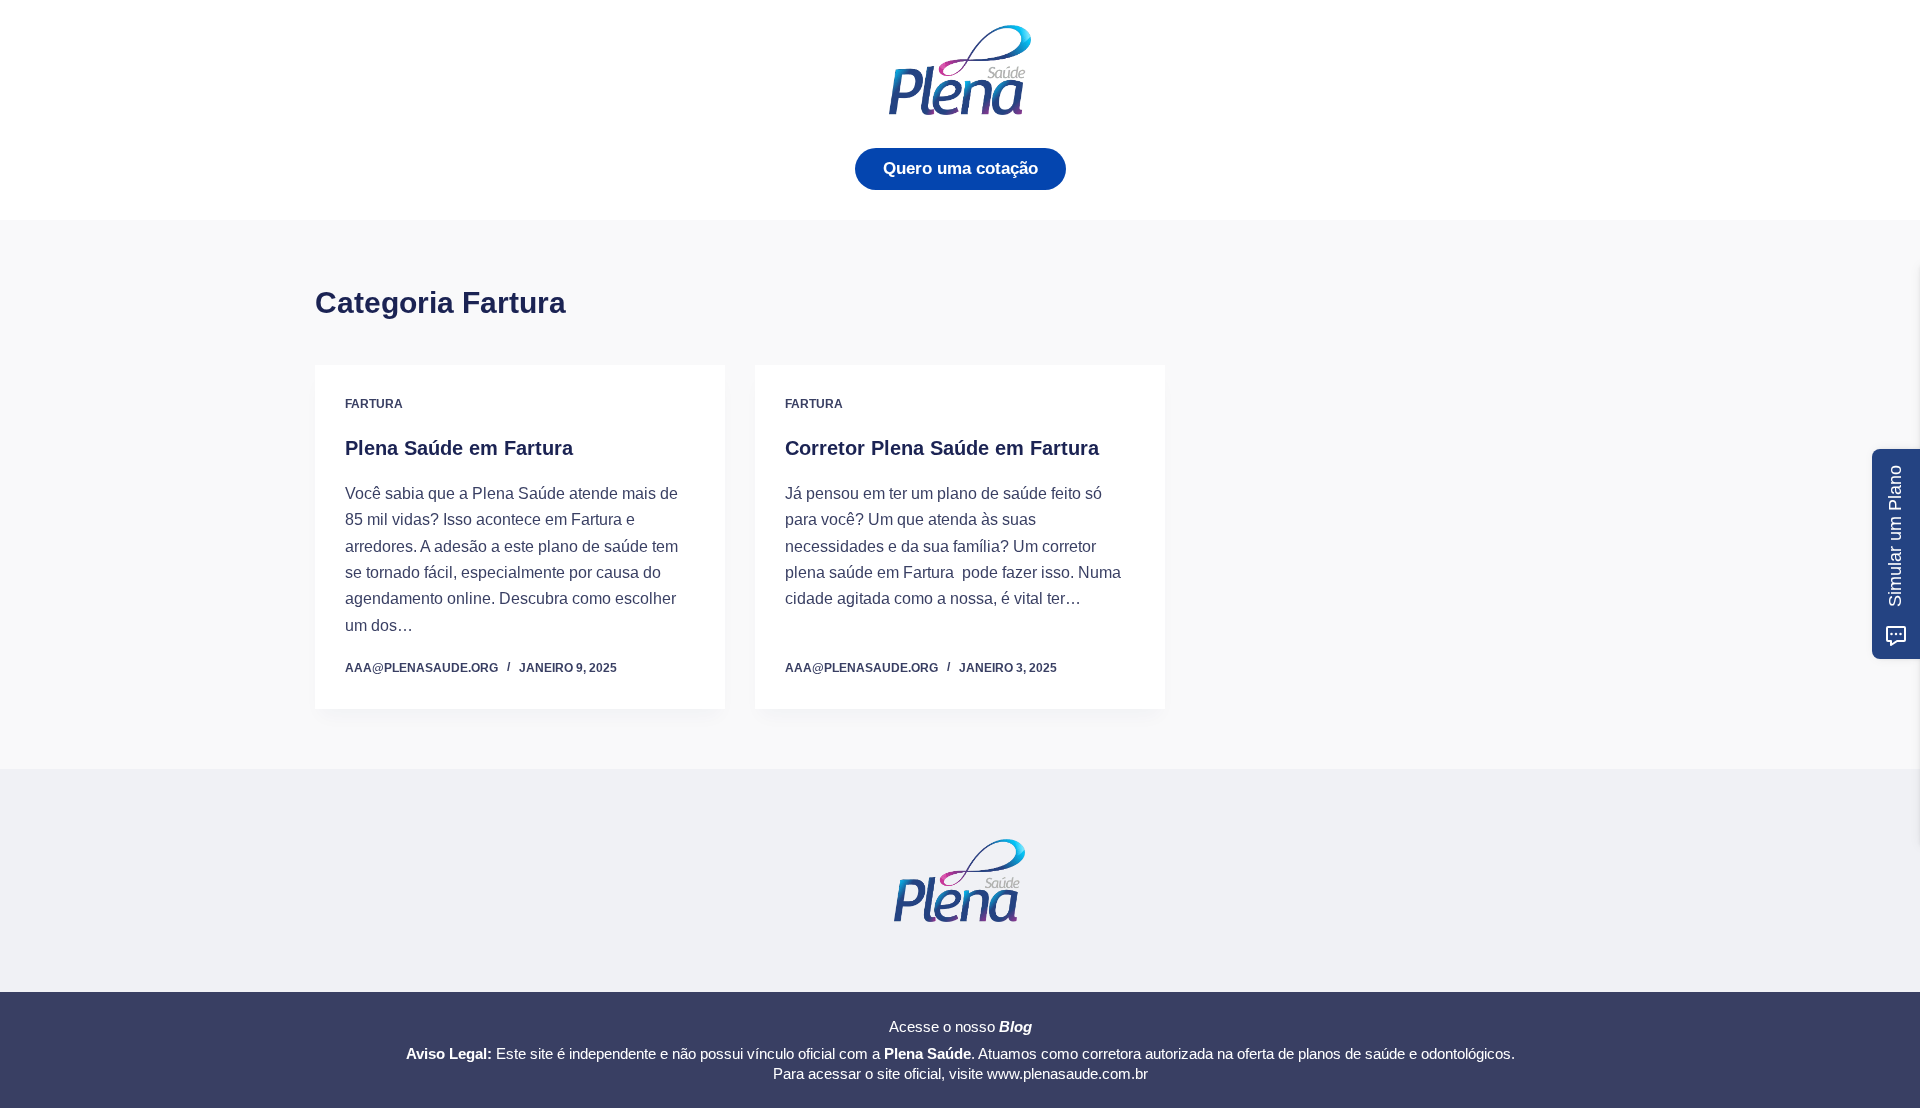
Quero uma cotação (960, 168)
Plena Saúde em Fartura (459, 448)
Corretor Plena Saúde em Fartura (942, 448)
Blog (1015, 1026)
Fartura (374, 404)
